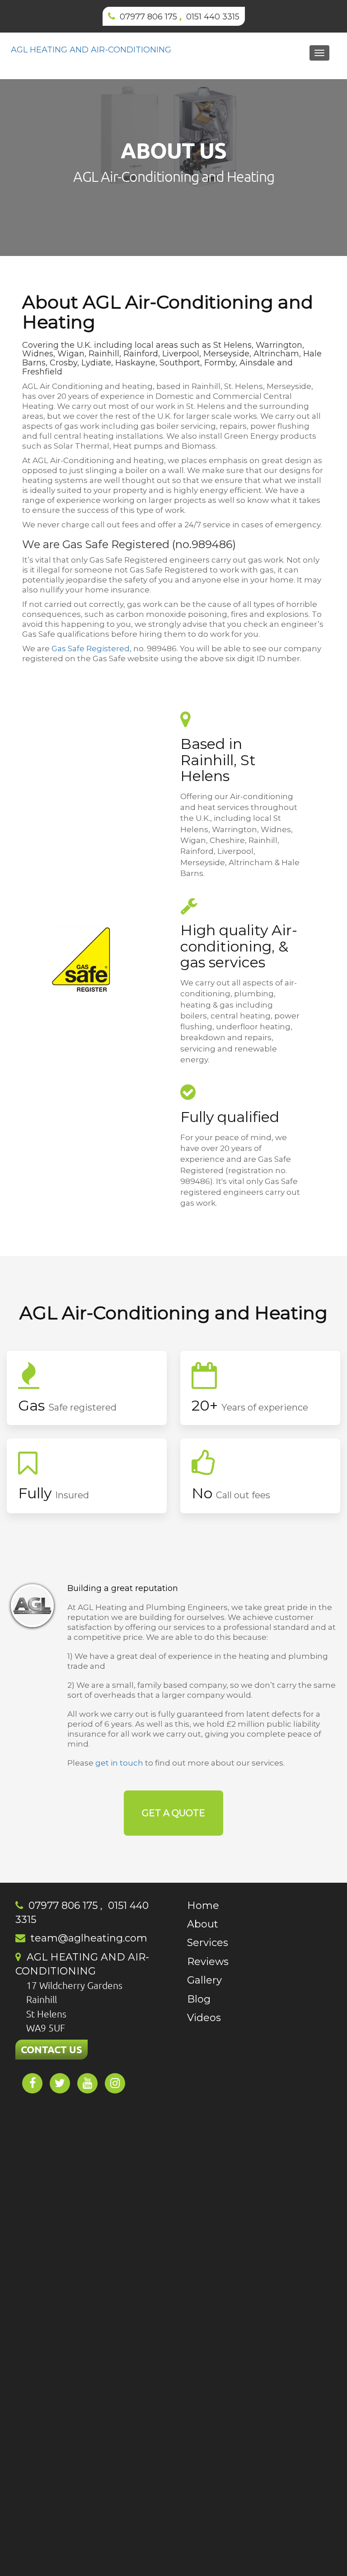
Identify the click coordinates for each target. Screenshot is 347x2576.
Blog (199, 1999)
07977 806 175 (148, 17)
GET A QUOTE (173, 1813)
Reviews (208, 1962)
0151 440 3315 (213, 17)
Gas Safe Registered (91, 649)
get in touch (119, 1763)
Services (208, 1943)
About (203, 1924)
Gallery (204, 1980)
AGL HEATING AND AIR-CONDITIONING (91, 50)
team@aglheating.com (89, 1938)
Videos (204, 2018)
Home (203, 1906)
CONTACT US (52, 2049)
